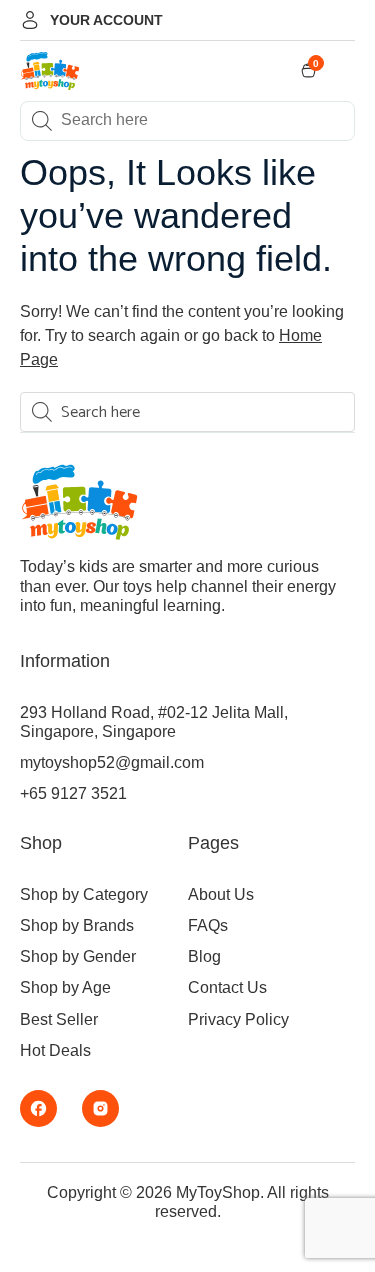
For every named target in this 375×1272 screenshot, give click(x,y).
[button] (347, 71)
